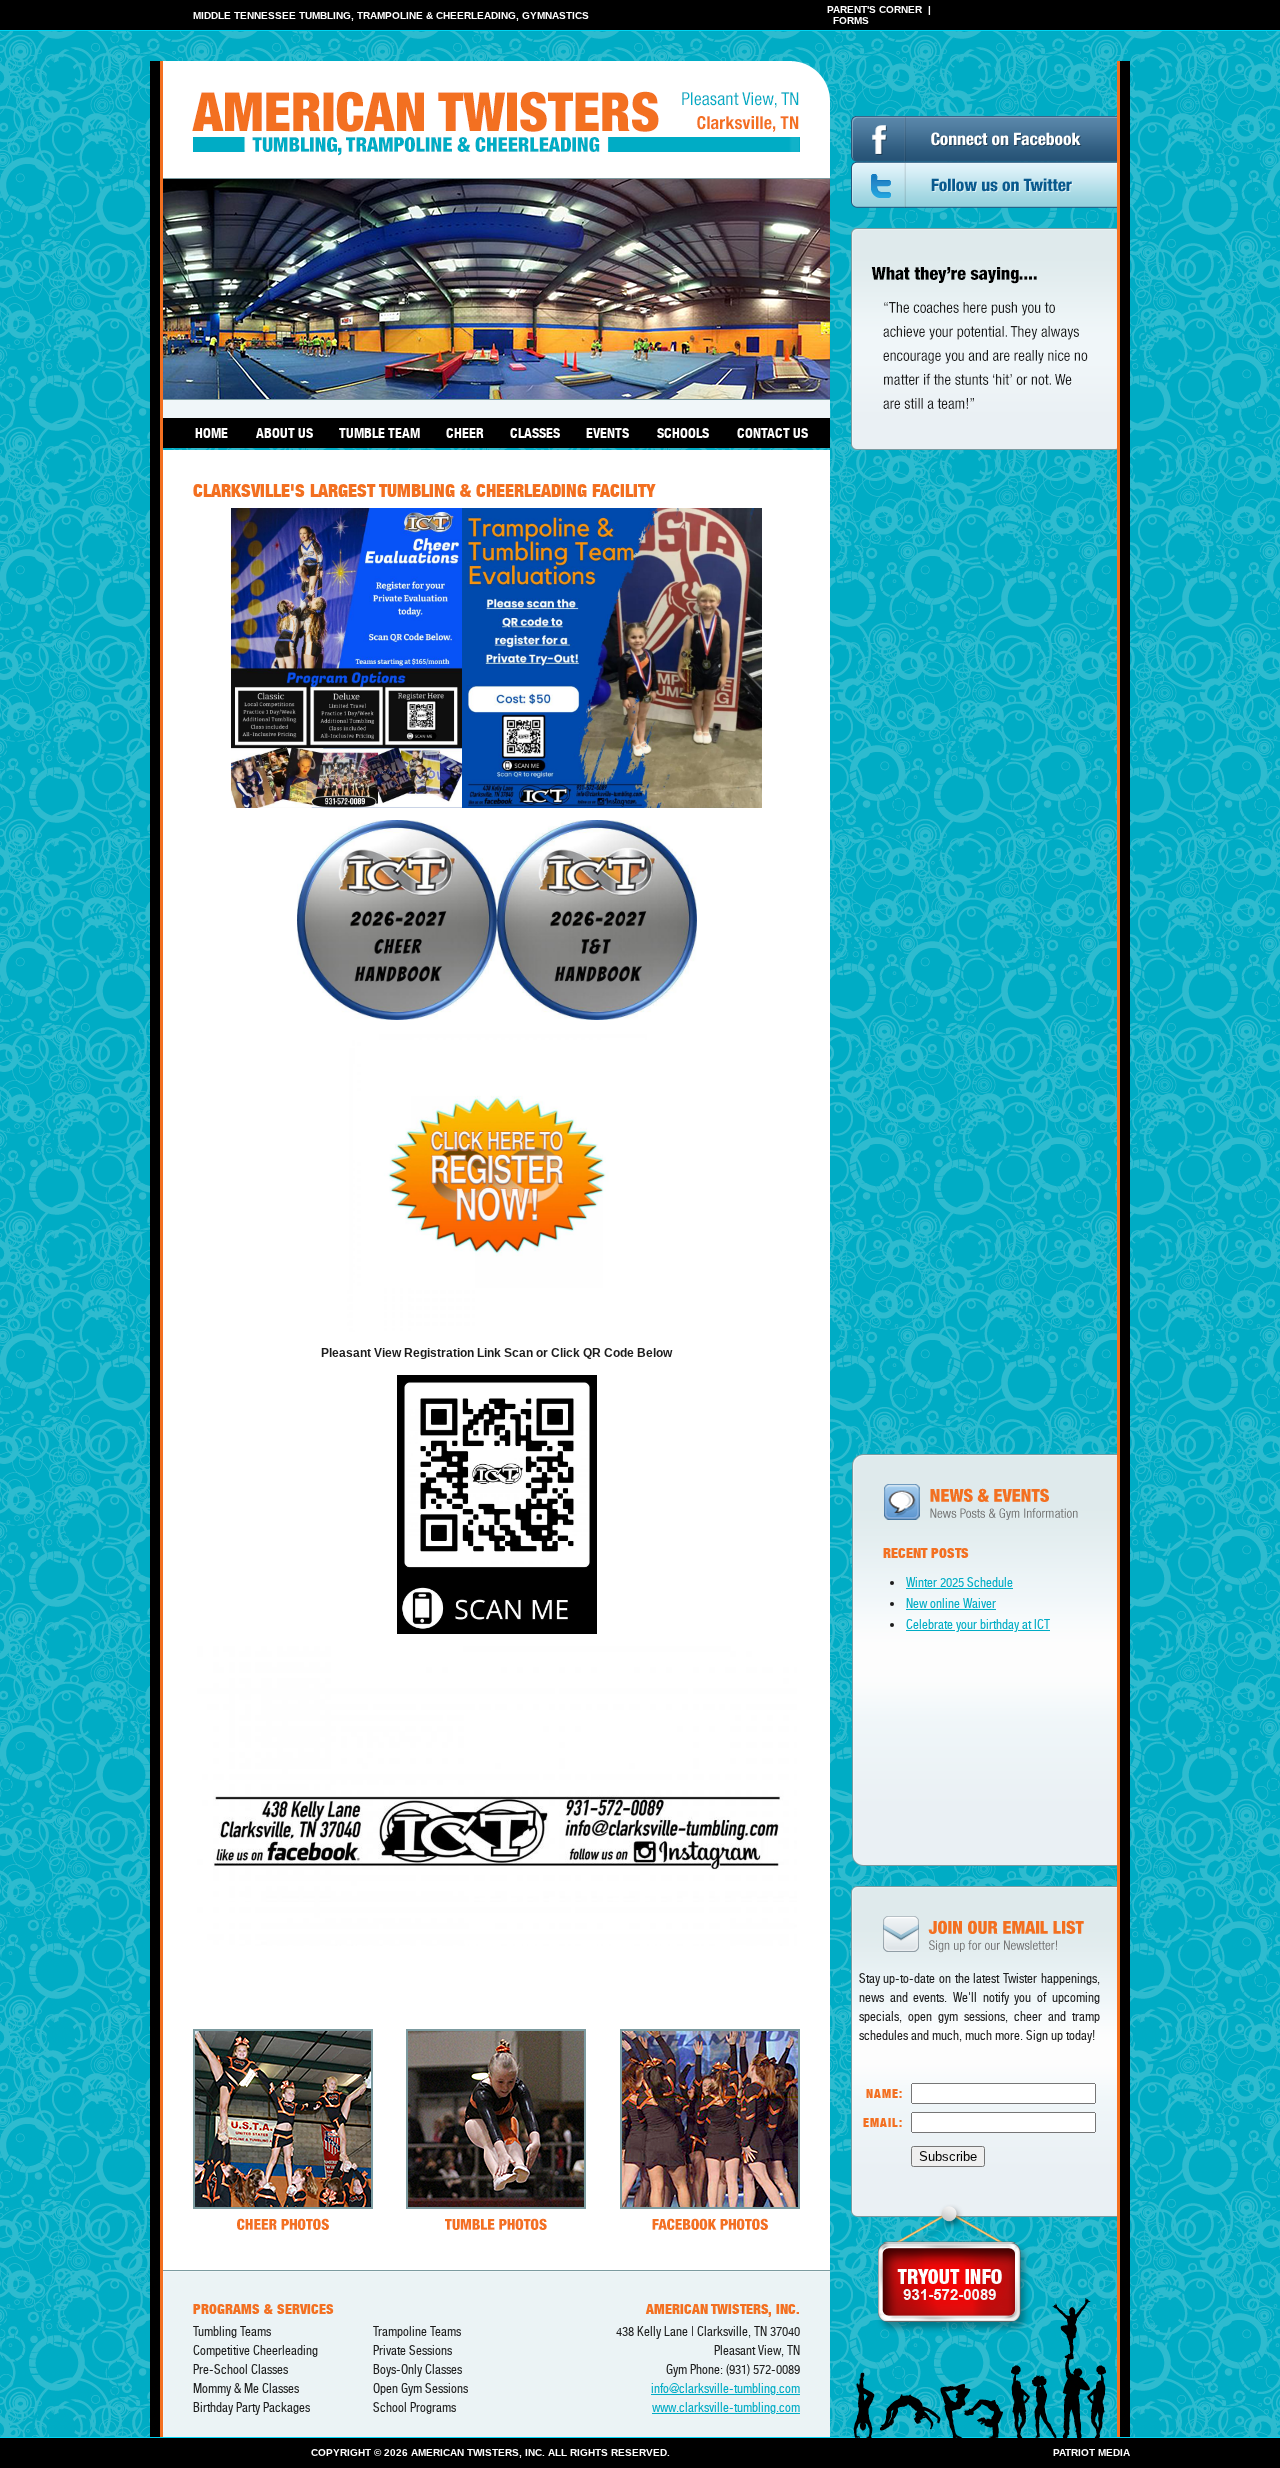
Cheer (465, 433)
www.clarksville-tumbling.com (726, 2407)
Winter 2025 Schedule (959, 1582)
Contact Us (772, 433)
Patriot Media (1091, 2452)
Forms (851, 20)
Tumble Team (379, 433)
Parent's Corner (874, 9)
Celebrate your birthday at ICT (978, 1624)
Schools (683, 433)
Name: (884, 2093)
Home (211, 433)
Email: (883, 2122)
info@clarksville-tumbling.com (725, 2388)
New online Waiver (951, 1603)
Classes (535, 433)
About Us (284, 433)
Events (607, 433)
